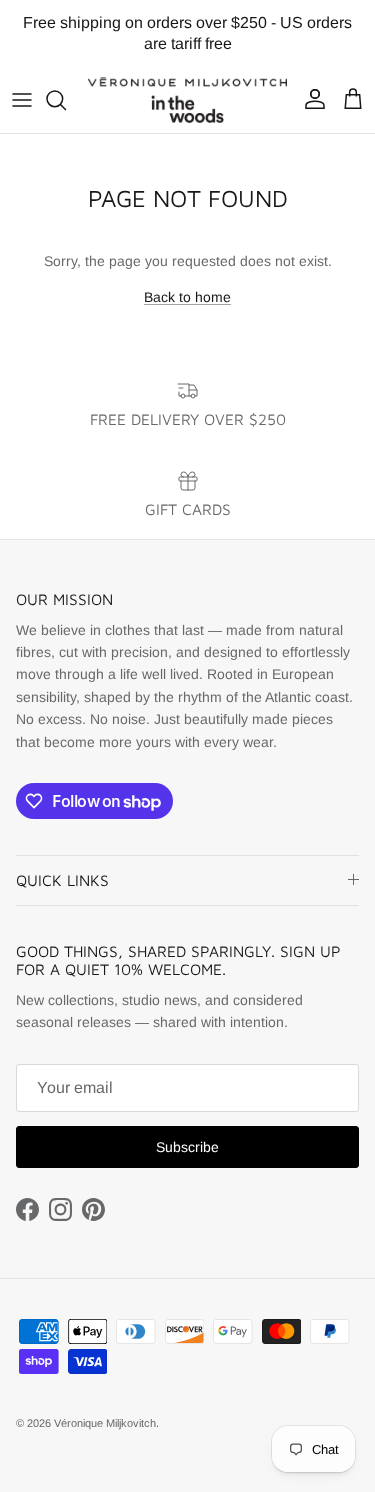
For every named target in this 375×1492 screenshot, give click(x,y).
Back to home (187, 297)
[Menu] (22, 100)
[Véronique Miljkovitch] (187, 100)
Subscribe (187, 1147)
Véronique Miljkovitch (105, 1423)
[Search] (66, 100)
